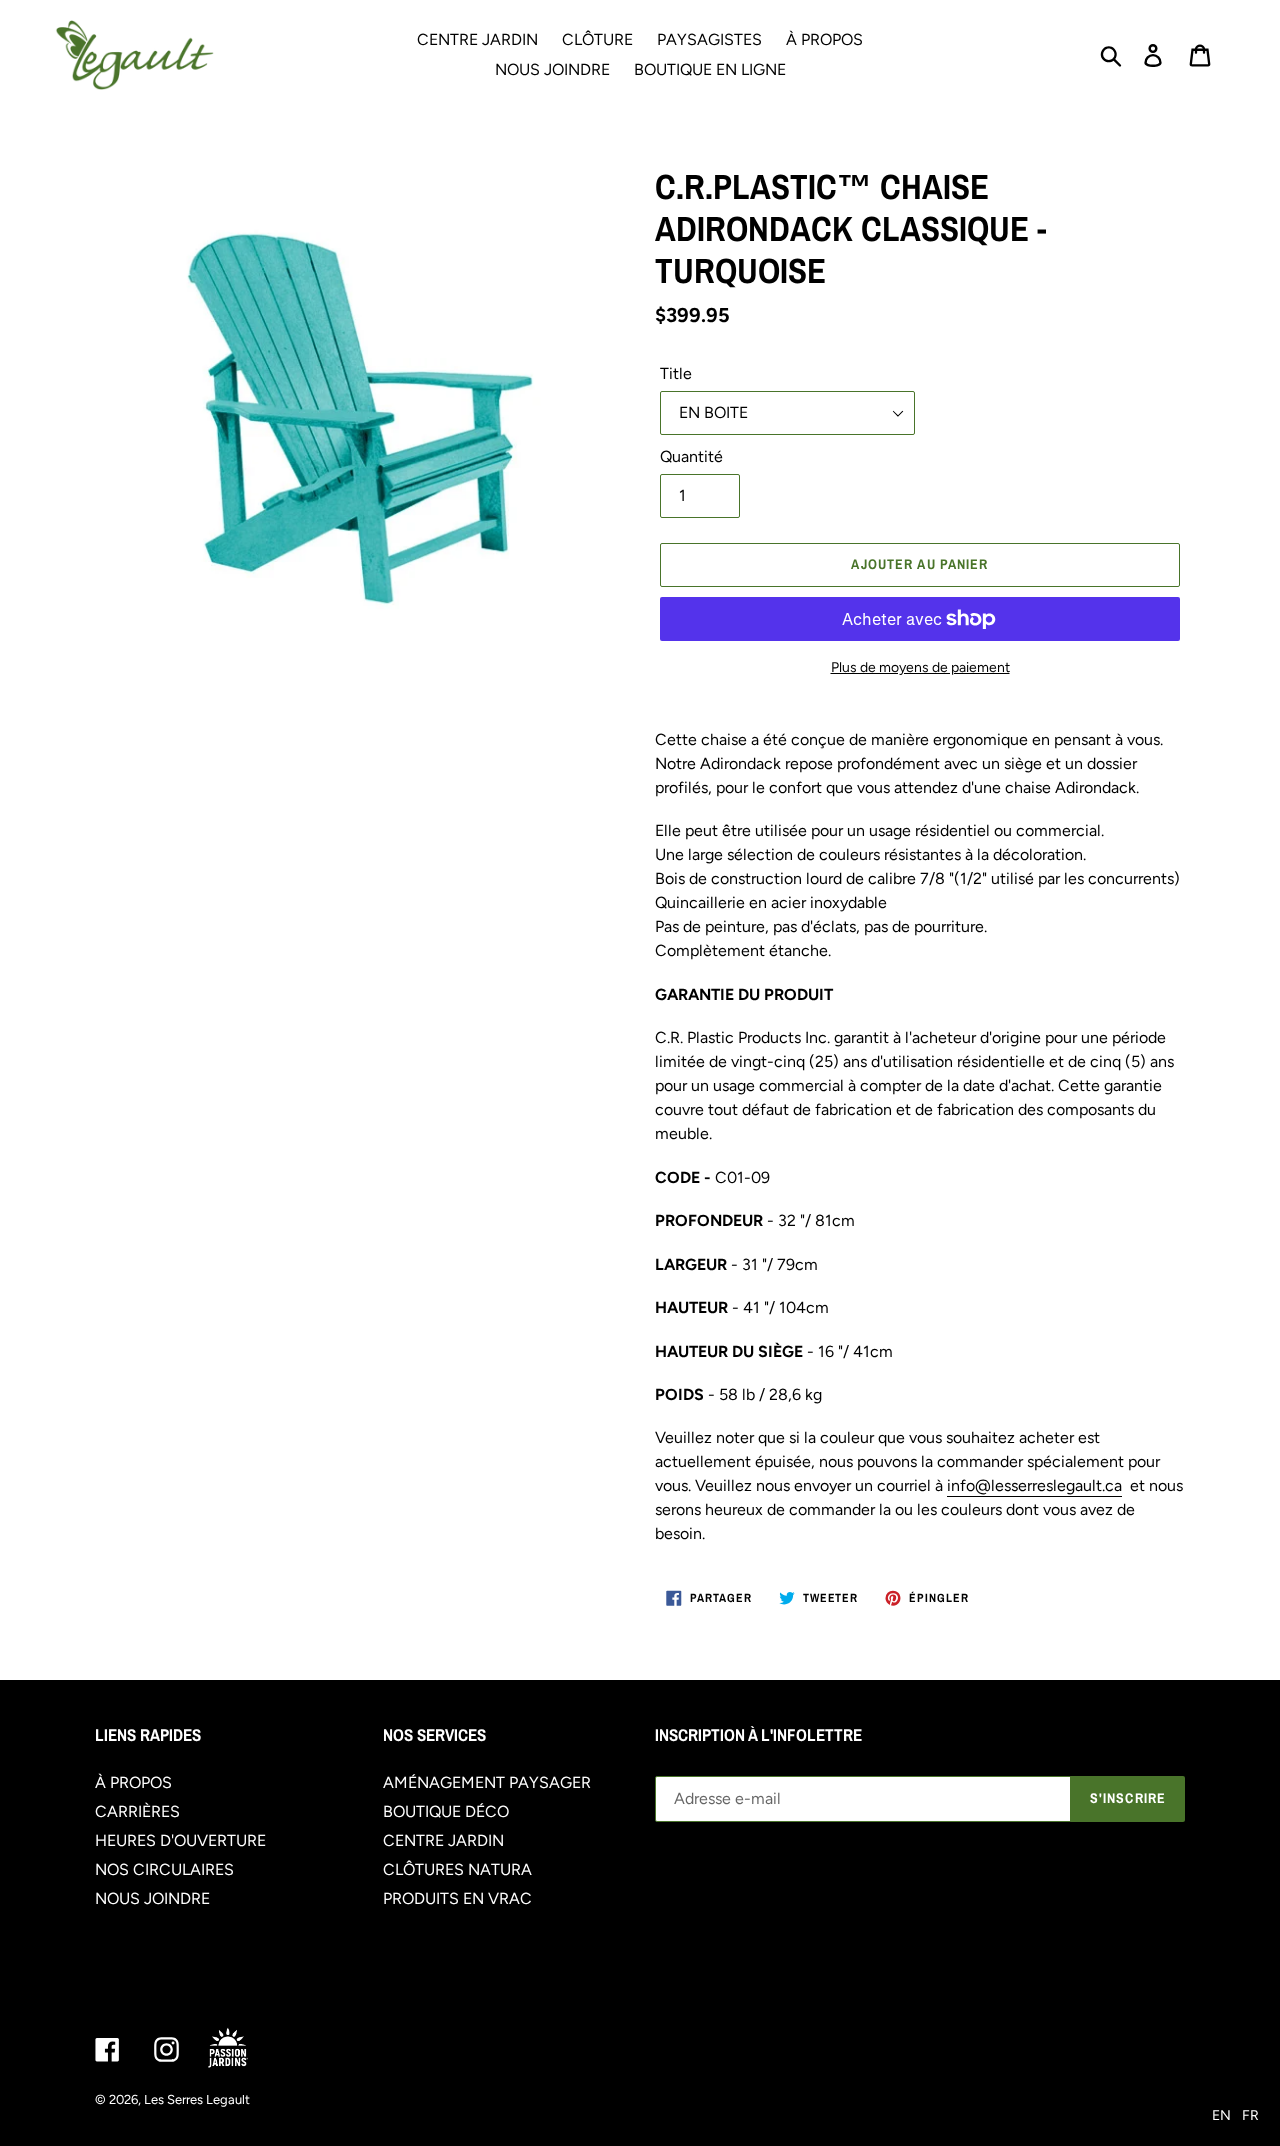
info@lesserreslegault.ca (1034, 1485)
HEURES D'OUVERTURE (180, 1840)
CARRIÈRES (137, 1811)
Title (676, 373)
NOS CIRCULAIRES (164, 1869)
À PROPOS (133, 1782)
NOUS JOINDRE (152, 1898)
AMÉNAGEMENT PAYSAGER (487, 1782)
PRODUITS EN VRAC (457, 1898)
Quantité (691, 456)
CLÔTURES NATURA (457, 1869)
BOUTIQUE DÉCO (446, 1811)
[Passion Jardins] (245, 2049)
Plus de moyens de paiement (920, 667)
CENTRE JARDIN (443, 1840)
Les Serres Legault (197, 2099)
